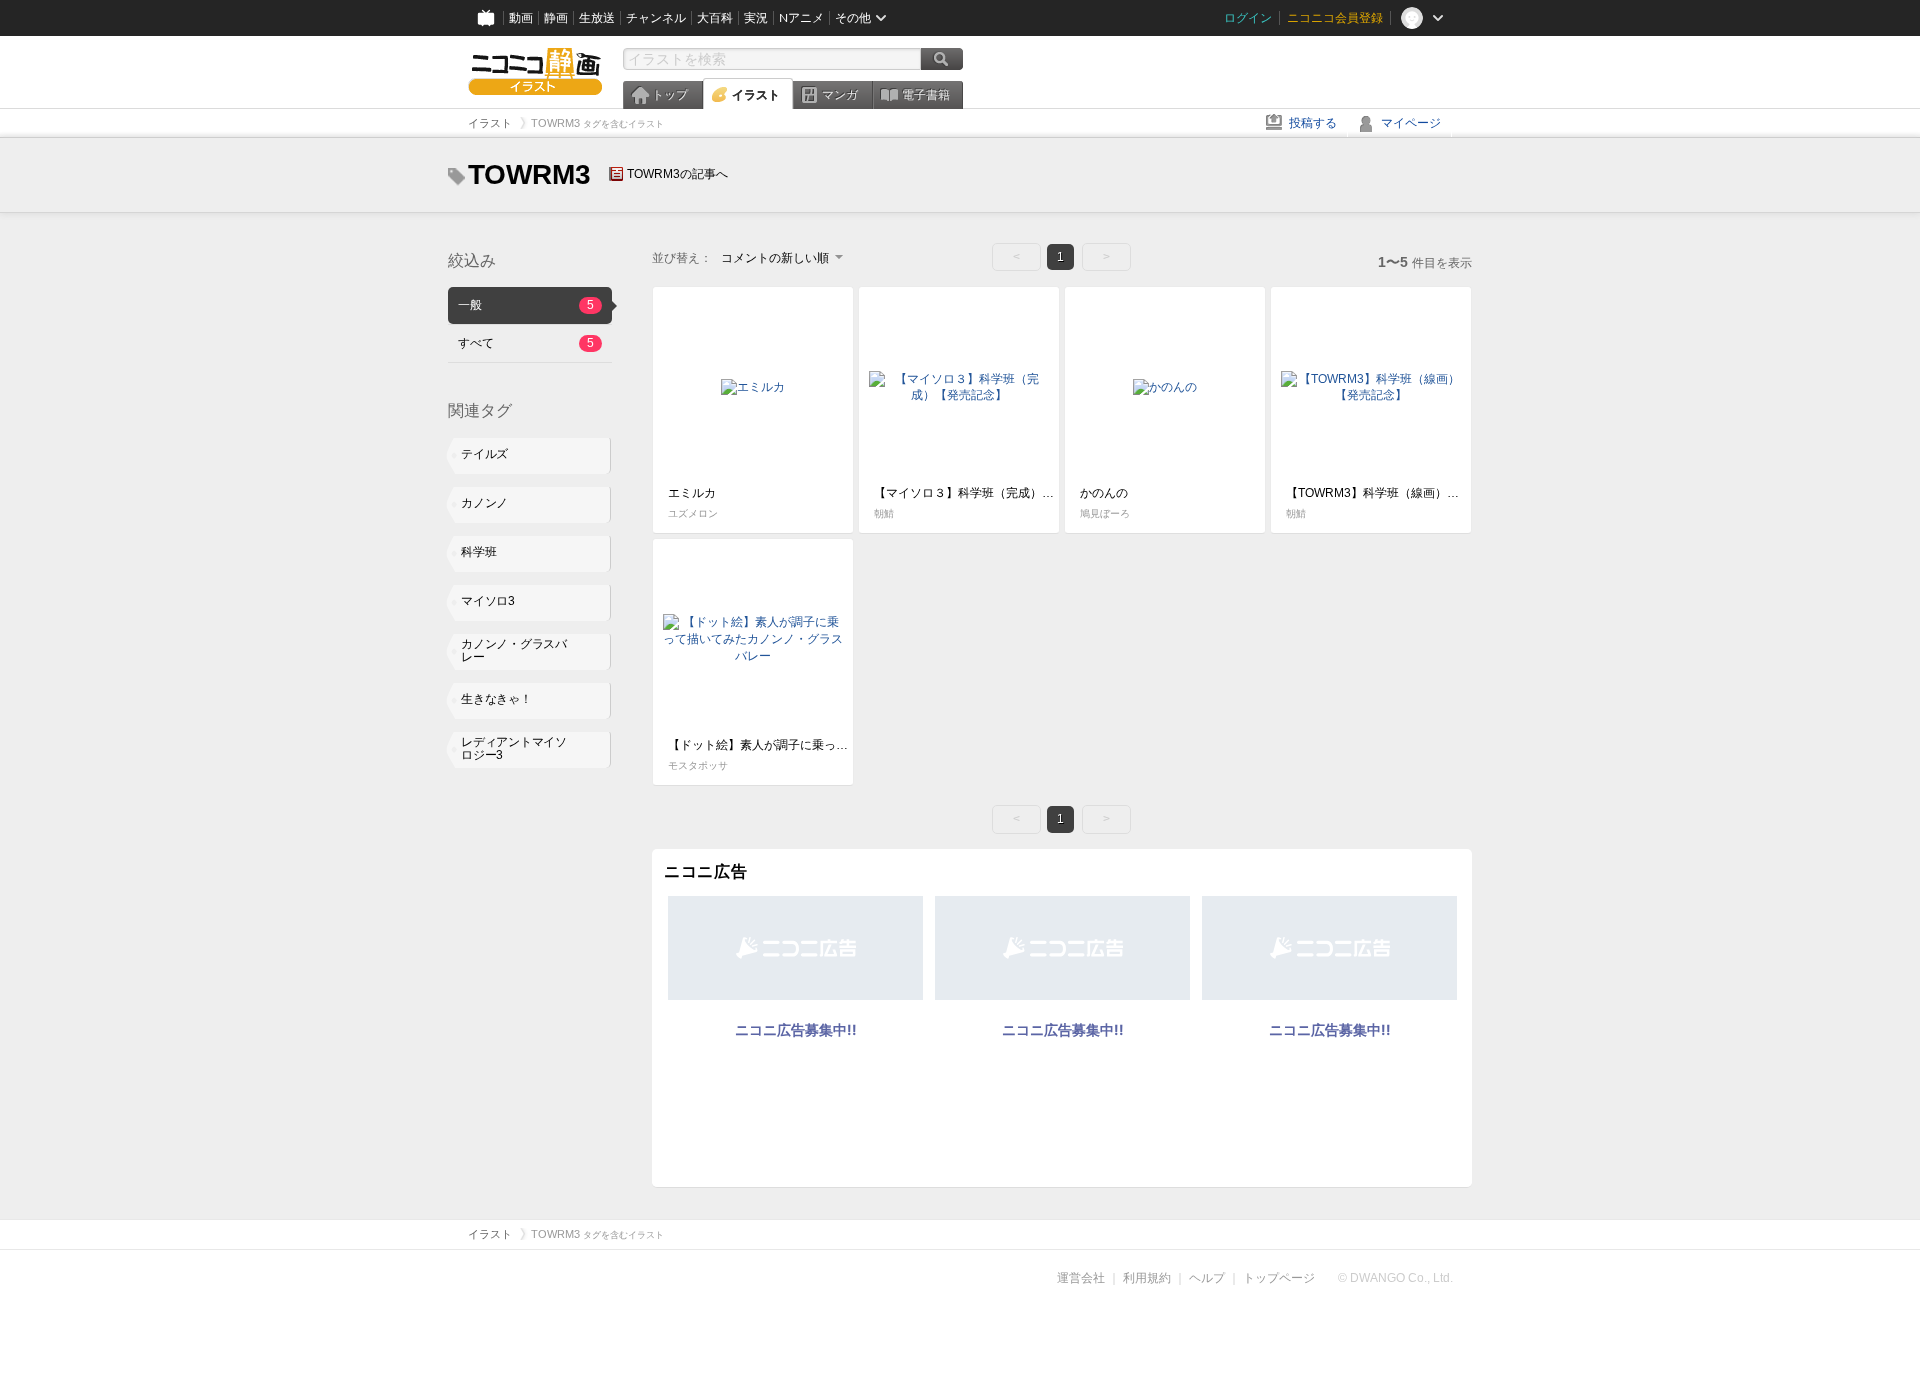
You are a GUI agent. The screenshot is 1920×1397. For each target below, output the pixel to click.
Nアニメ (801, 18)
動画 (521, 18)
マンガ (840, 95)
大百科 (715, 18)
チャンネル (656, 18)
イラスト (756, 95)
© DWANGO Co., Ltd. (1395, 1278)
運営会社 (1081, 1278)
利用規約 (1147, 1278)
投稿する (1313, 123)
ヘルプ (1207, 1278)
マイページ (1411, 123)
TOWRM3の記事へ (677, 174)
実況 (756, 18)
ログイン (1248, 18)
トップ (670, 95)
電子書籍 (926, 95)
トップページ (1279, 1278)
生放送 (597, 18)
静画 (556, 18)
